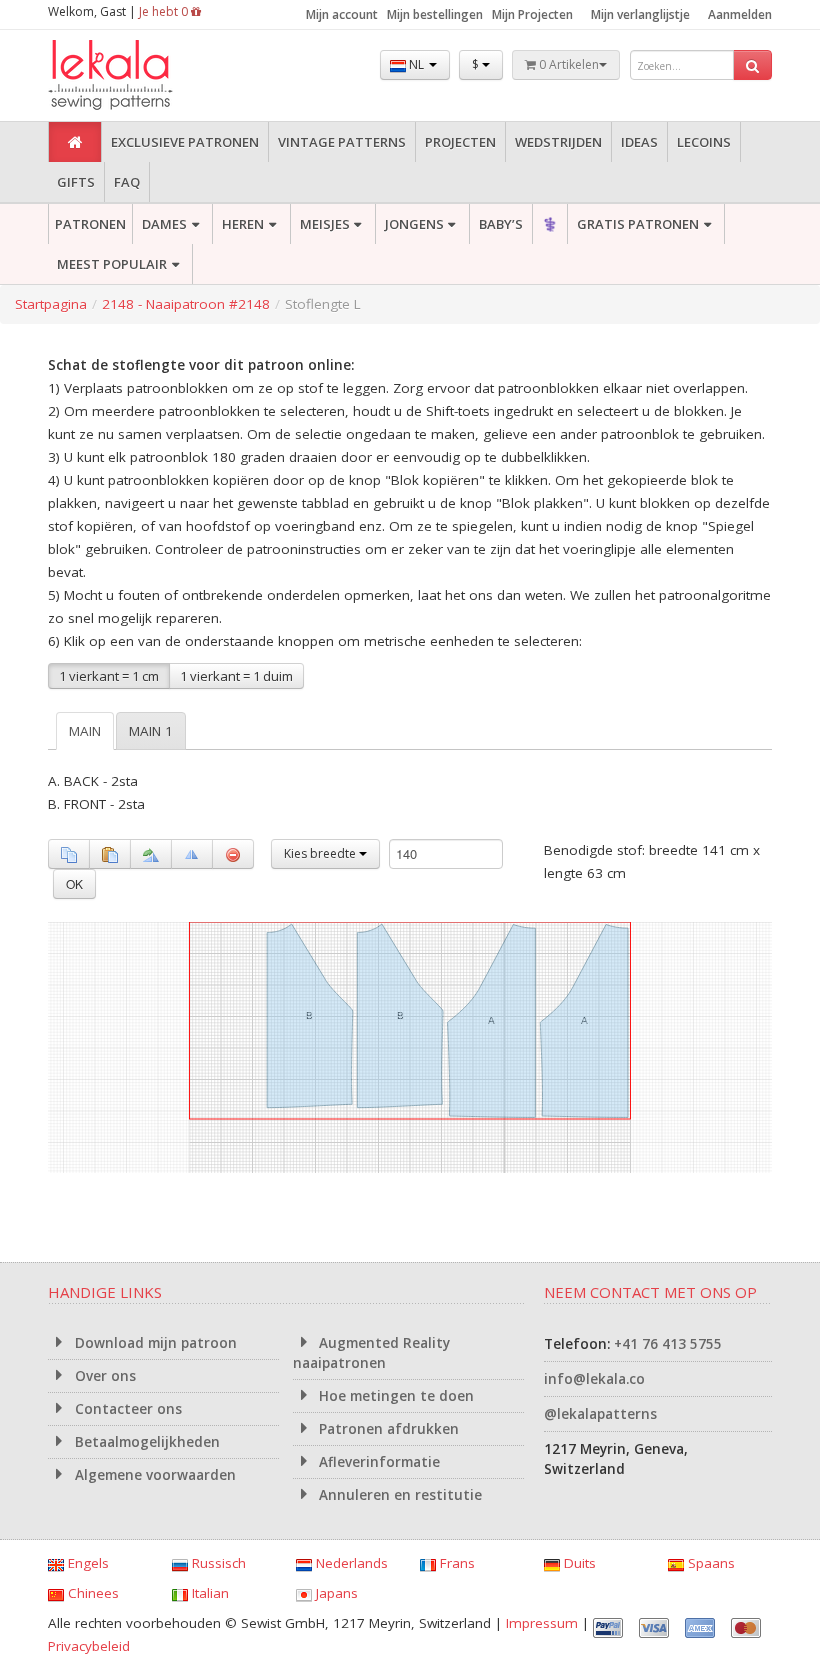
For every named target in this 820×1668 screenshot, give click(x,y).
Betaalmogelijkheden (145, 1442)
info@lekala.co (594, 1379)
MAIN (85, 731)
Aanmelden (740, 14)
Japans (335, 1593)
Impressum (542, 1623)
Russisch (217, 1563)
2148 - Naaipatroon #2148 (186, 304)
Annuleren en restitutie (398, 1495)
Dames (164, 224)
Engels (86, 1563)
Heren (243, 224)
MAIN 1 (151, 731)
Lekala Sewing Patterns (148, 75)
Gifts (76, 182)
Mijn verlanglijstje (640, 14)
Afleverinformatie (377, 1462)
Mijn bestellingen (435, 14)
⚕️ (550, 224)
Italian (208, 1593)
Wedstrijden (558, 142)
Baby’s (501, 224)
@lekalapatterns (600, 1414)
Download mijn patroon (154, 1343)
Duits (578, 1563)
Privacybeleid (89, 1646)
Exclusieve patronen (185, 142)
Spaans (709, 1563)
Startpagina (51, 304)
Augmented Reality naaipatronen (372, 1353)
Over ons (103, 1376)
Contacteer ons (126, 1409)
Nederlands (350, 1563)
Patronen (90, 224)
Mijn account (342, 14)
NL (416, 64)
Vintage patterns (342, 142)
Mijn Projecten (532, 14)
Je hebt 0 (165, 11)
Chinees (91, 1593)
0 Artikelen (567, 64)
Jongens (414, 224)
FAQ (127, 182)
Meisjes (325, 224)
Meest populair (112, 264)
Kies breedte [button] (321, 853)
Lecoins (704, 142)
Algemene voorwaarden (153, 1475)
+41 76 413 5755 (668, 1344)
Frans (455, 1563)
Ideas (639, 142)
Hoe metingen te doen (394, 1396)
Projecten (460, 142)
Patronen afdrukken (387, 1429)
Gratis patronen (638, 224)
